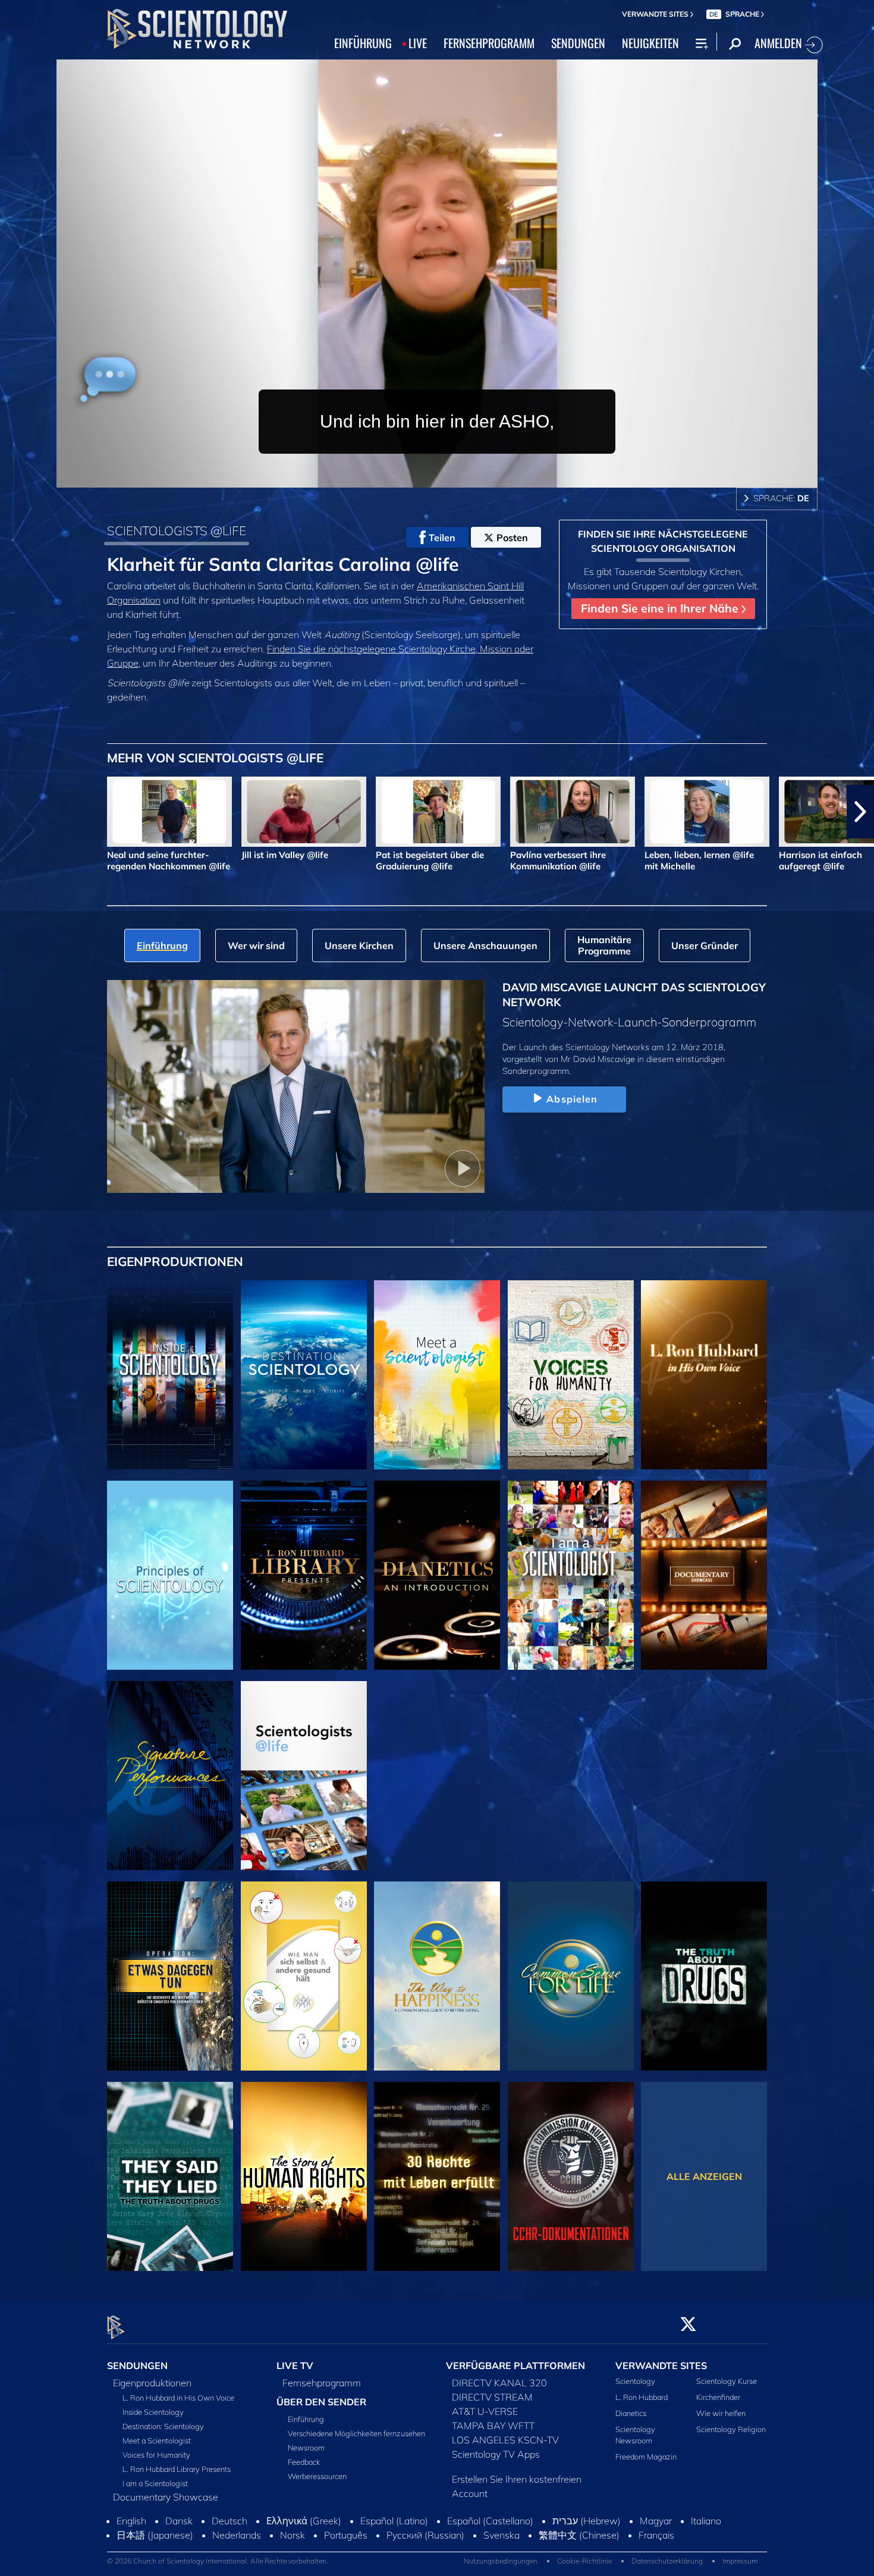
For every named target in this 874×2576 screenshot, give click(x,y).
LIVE (418, 43)
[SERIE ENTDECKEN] (170, 1375)
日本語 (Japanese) (155, 2553)
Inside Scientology (153, 2412)
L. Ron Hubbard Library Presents (177, 2469)
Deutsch (229, 2539)
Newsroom (306, 2448)
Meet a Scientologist (157, 2440)
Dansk (179, 2539)
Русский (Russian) (425, 2553)
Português (346, 2553)
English (131, 2539)
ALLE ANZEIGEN (704, 2176)
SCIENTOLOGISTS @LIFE (177, 530)
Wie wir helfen (721, 2413)
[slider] (461, 476)
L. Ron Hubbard (642, 2397)
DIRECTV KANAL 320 (499, 2383)
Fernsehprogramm (322, 2383)
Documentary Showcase (166, 2497)
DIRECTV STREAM (492, 2397)
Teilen (442, 538)
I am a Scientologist (155, 2483)
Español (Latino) (394, 2539)
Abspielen (572, 1099)
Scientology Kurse (727, 2381)
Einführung (306, 2420)
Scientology (635, 2381)
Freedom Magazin (646, 2457)
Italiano (706, 2539)
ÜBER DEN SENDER (321, 2402)
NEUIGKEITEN (650, 43)
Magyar (656, 2539)
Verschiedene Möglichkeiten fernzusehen (356, 2434)
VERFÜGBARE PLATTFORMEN (515, 2365)
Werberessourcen (317, 2477)
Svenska (502, 2553)
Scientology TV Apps (496, 2454)
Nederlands (237, 2553)
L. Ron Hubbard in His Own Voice (178, 2398)
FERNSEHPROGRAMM (489, 43)
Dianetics (631, 2413)
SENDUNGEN (578, 43)
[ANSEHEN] (170, 1575)
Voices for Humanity (156, 2455)
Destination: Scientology (163, 2426)
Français (656, 2553)
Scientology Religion (731, 2430)
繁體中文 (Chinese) (579, 2553)
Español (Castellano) (490, 2539)
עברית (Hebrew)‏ (587, 2539)
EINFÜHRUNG (363, 43)
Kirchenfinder (718, 2397)
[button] (14, 812)
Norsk (293, 2553)
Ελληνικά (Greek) (304, 2539)
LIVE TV (295, 2365)
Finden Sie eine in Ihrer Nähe (661, 608)
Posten (512, 538)
